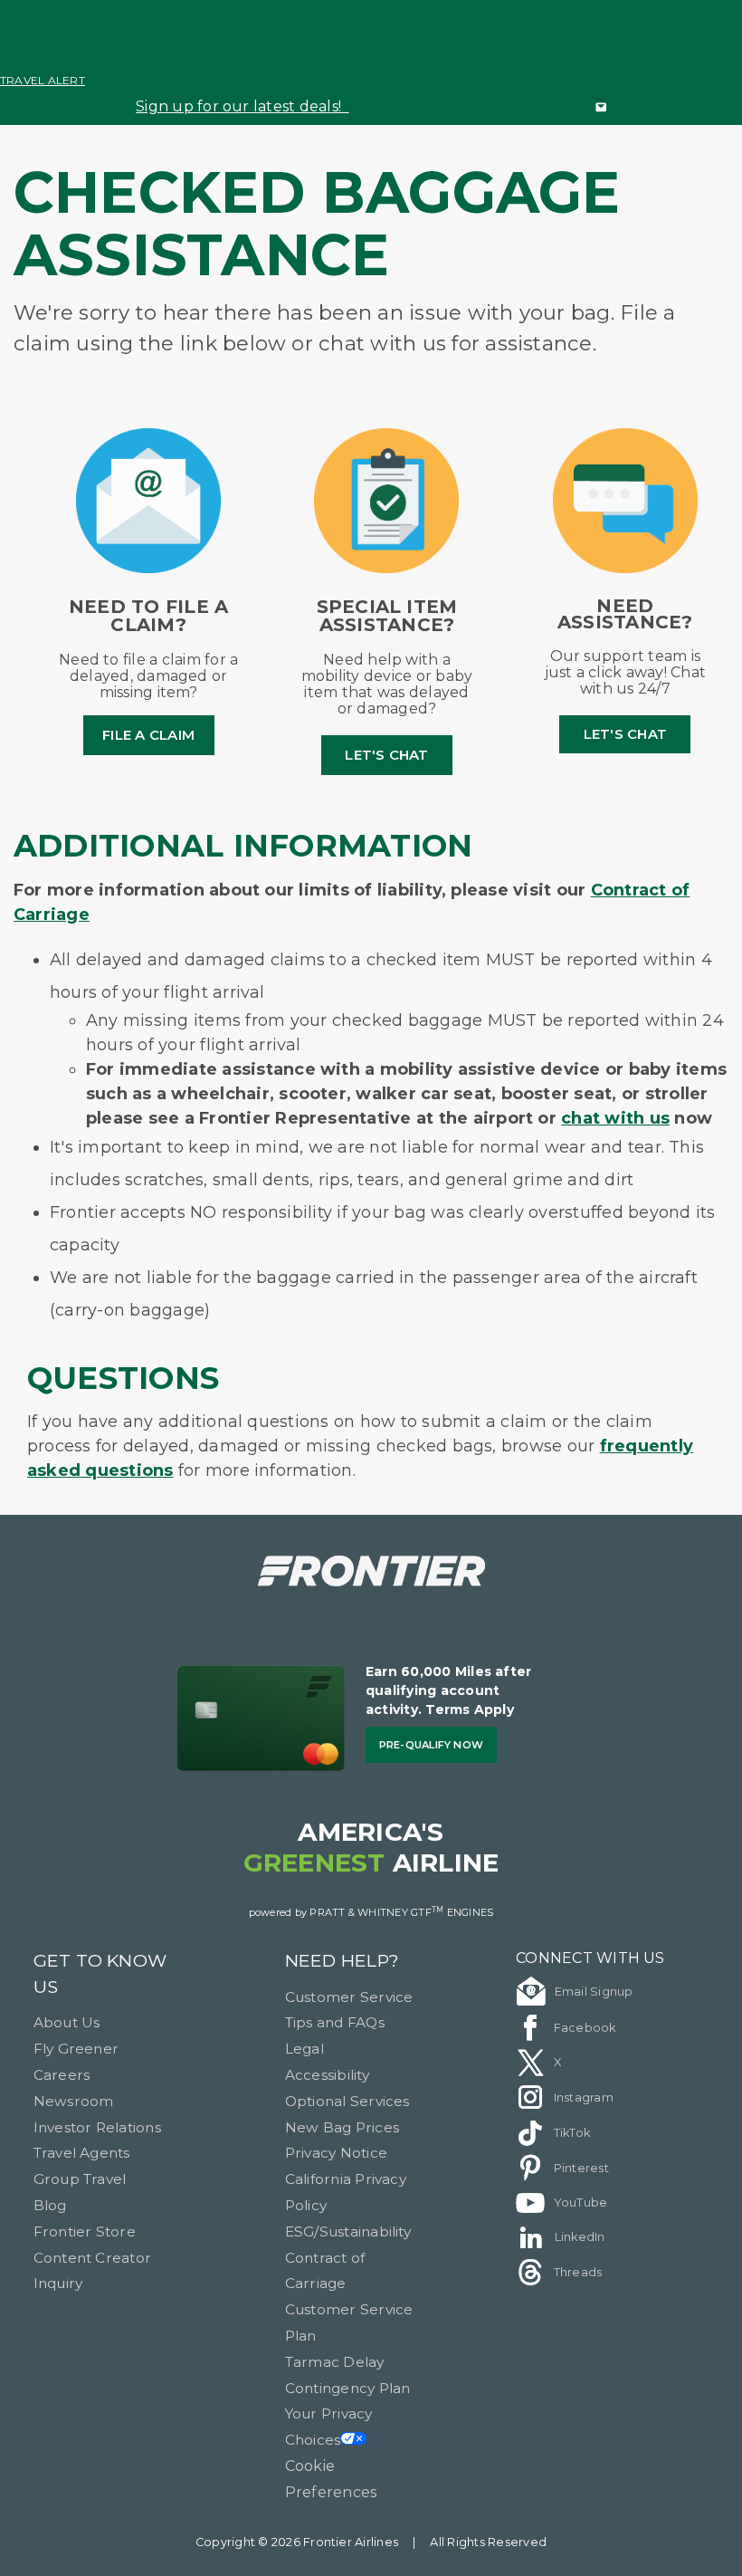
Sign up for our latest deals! (242, 106)
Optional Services (347, 2101)
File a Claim (148, 735)
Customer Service (349, 1997)
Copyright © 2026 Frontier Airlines (297, 2542)
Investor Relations (97, 2127)
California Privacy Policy (346, 2192)
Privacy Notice (336, 2153)
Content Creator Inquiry (93, 2271)
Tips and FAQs (335, 2022)
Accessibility (327, 2075)
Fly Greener (76, 2049)
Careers (62, 2075)
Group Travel (80, 2179)
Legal (304, 2049)
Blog (50, 2205)
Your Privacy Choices (329, 2427)
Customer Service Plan (349, 2322)
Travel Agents (82, 2153)
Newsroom (74, 2101)
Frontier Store (85, 2231)
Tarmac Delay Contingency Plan (348, 2375)
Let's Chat (386, 755)
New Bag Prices (342, 2127)
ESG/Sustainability (348, 2231)
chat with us (615, 1118)
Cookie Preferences (331, 2479)
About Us (67, 2022)
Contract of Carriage (325, 2271)
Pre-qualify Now (432, 1745)
